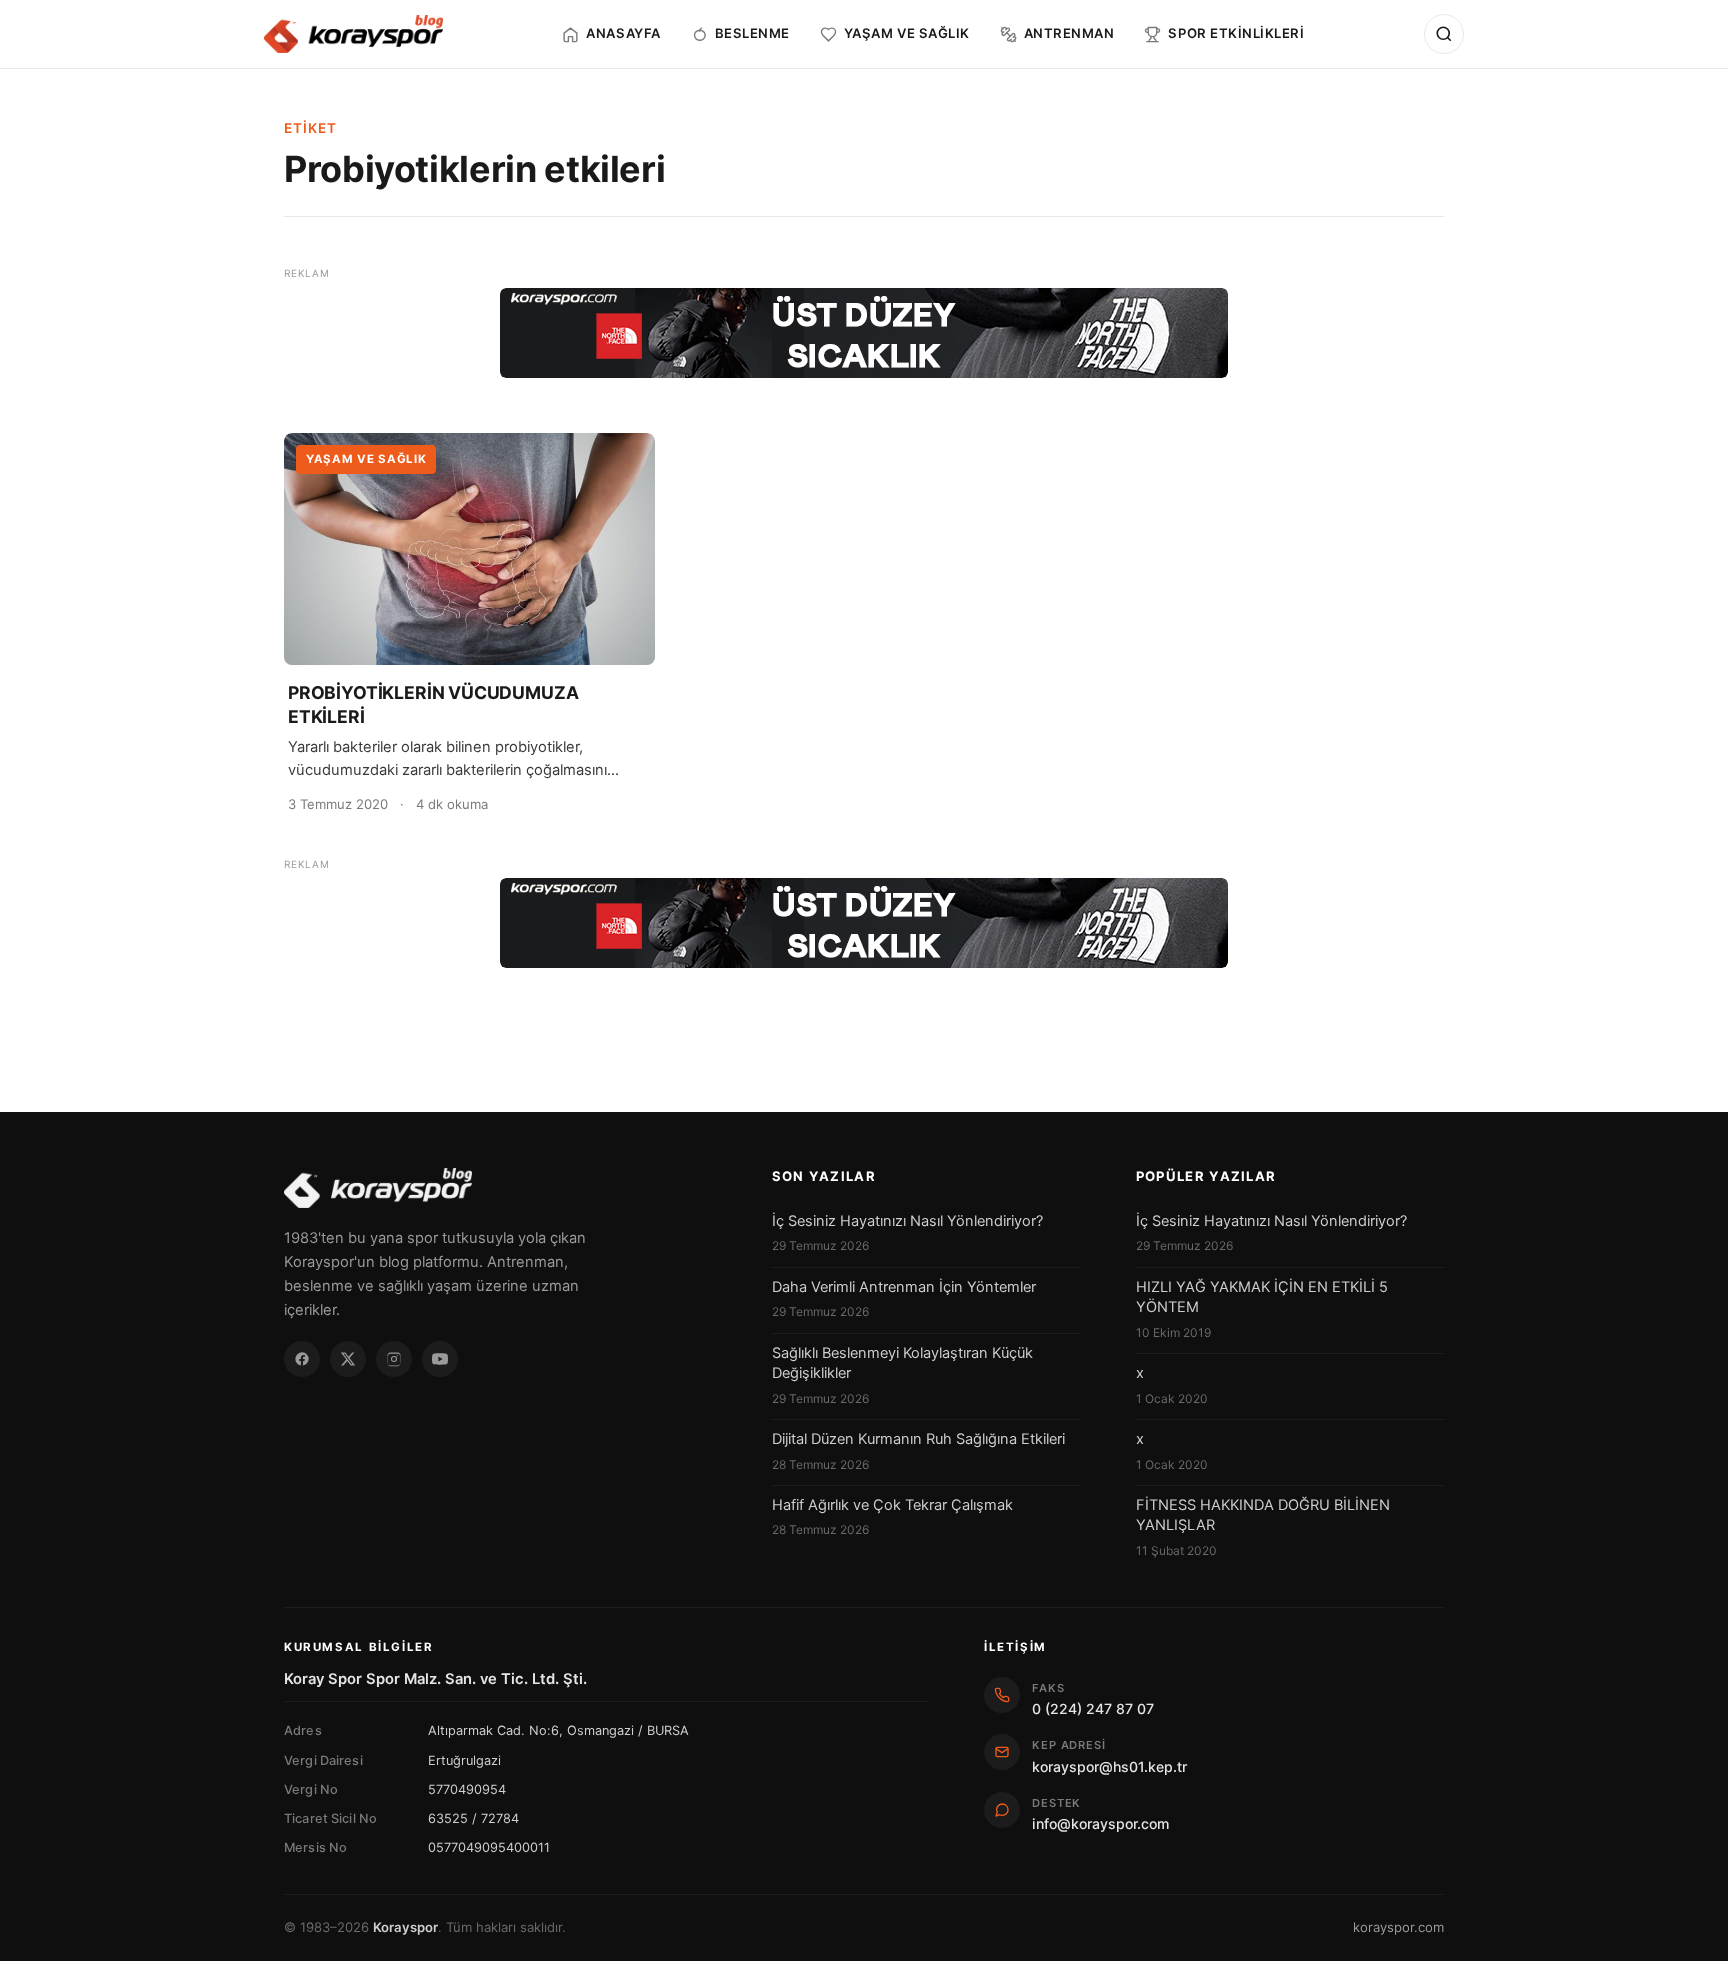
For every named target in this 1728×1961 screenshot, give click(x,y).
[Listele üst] (864, 333)
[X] (348, 1359)
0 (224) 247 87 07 (1093, 1708)
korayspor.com (1398, 1927)
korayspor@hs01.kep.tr (1109, 1766)
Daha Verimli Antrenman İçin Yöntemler (904, 1287)
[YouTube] (440, 1359)
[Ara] (1444, 34)
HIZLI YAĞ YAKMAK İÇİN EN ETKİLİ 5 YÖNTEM (1262, 1297)
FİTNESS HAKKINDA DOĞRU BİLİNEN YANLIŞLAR (1263, 1515)
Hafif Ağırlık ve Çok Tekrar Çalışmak (892, 1505)
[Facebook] (302, 1359)
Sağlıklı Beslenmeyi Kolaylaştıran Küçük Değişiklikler (902, 1363)
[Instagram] (394, 1359)
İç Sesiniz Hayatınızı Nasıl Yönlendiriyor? (907, 1221)
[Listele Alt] (864, 923)
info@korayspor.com (1100, 1823)
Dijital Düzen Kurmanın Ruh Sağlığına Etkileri (918, 1439)
